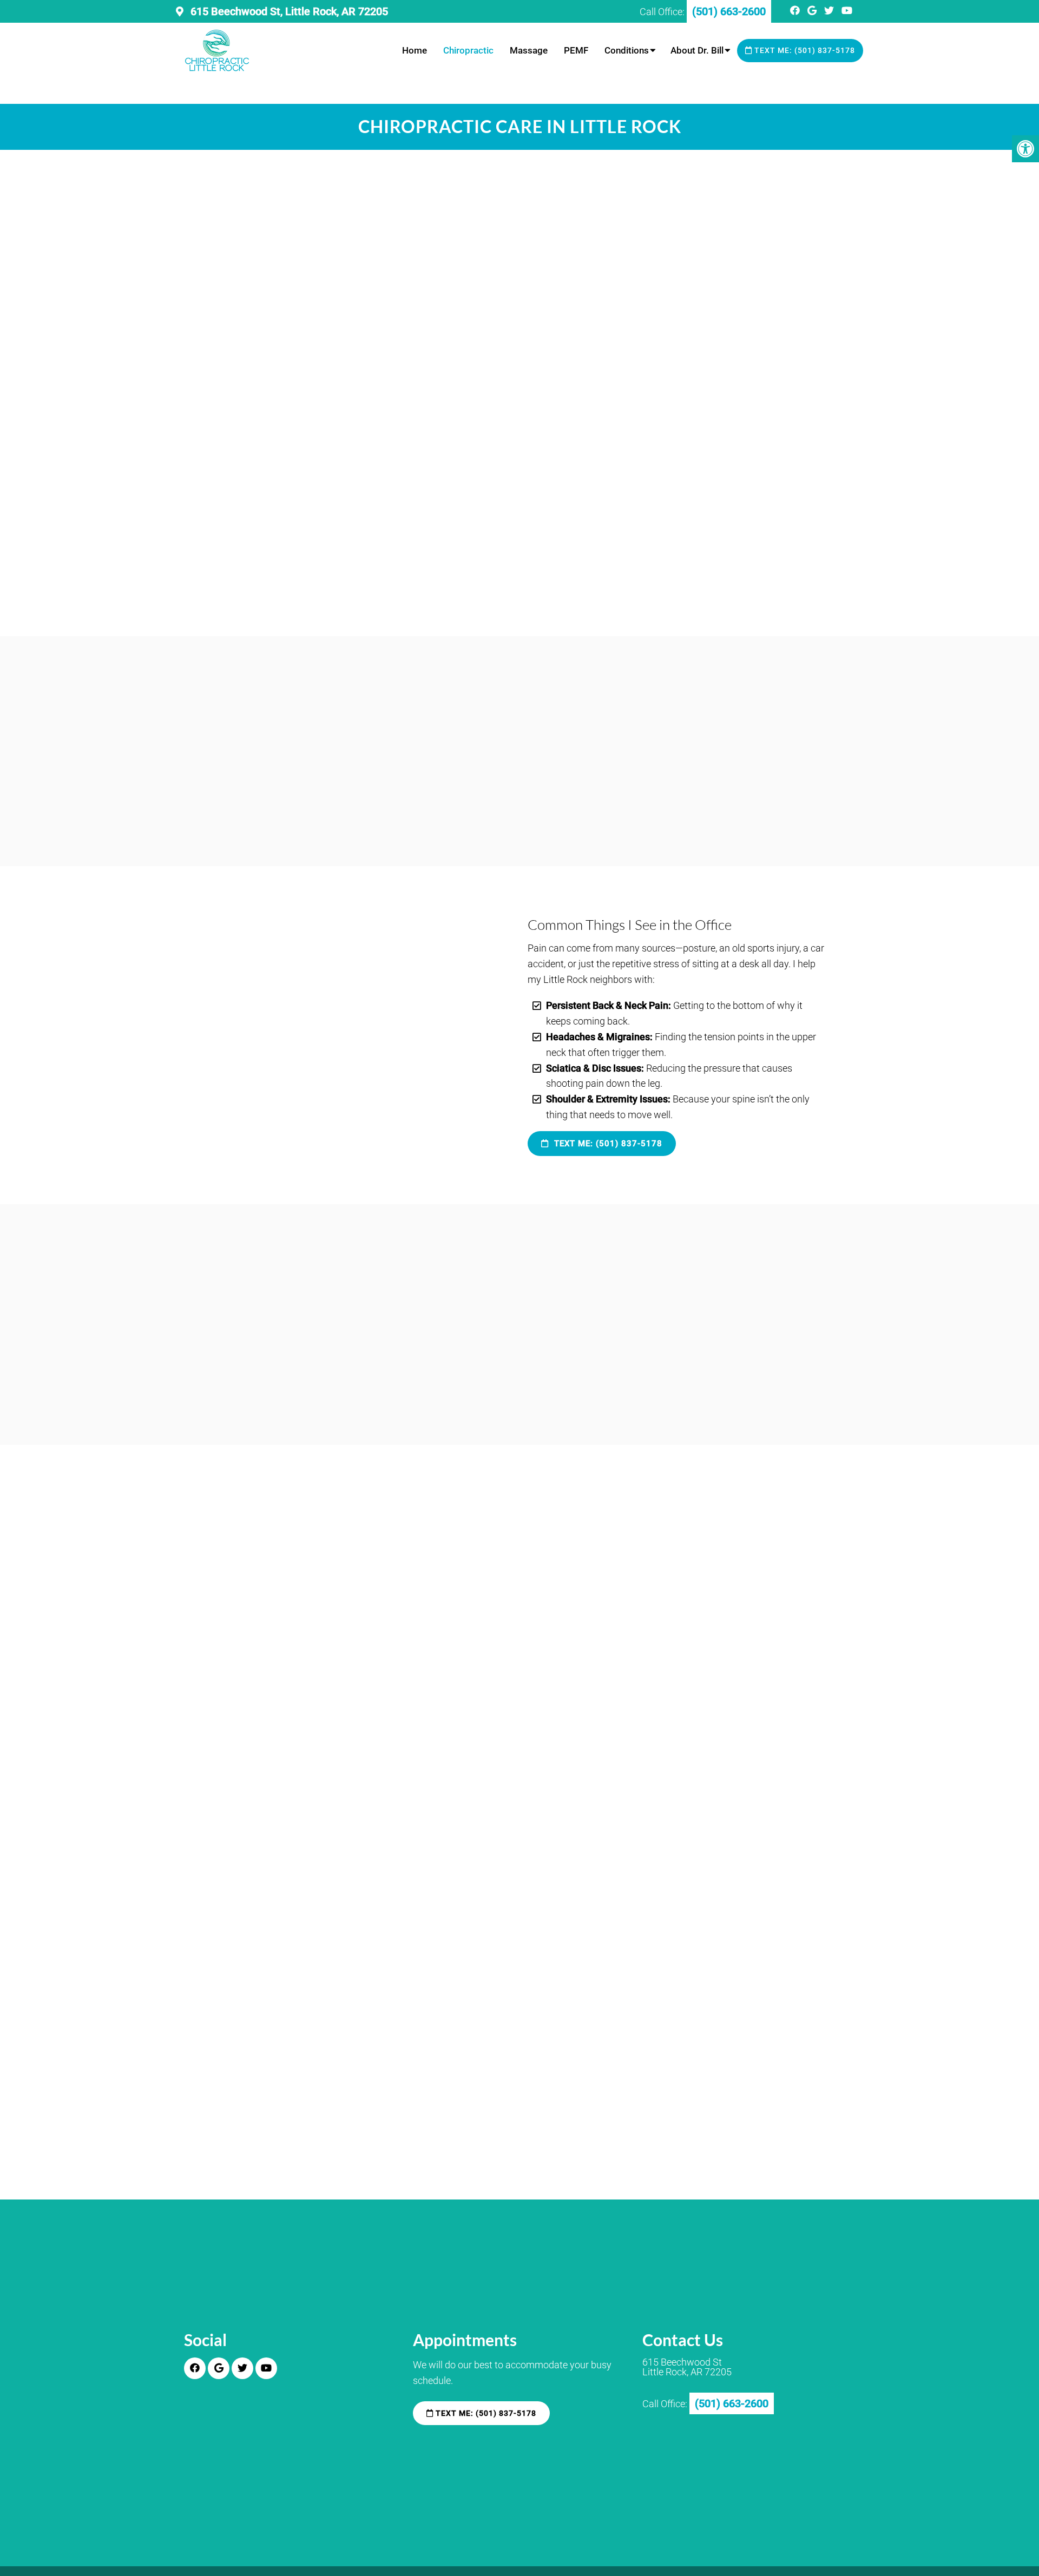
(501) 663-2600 (609, 1989)
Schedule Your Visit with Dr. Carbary (306, 1584)
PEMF (576, 50)
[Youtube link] (847, 11)
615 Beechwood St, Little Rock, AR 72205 (288, 11)
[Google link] (813, 11)
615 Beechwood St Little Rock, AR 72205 (687, 2368)
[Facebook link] (796, 11)
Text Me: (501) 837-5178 (804, 50)
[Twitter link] (830, 11)
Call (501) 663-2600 (470, 1584)
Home (415, 50)
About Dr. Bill (697, 50)
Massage (529, 50)
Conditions (627, 50)
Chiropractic (468, 50)
